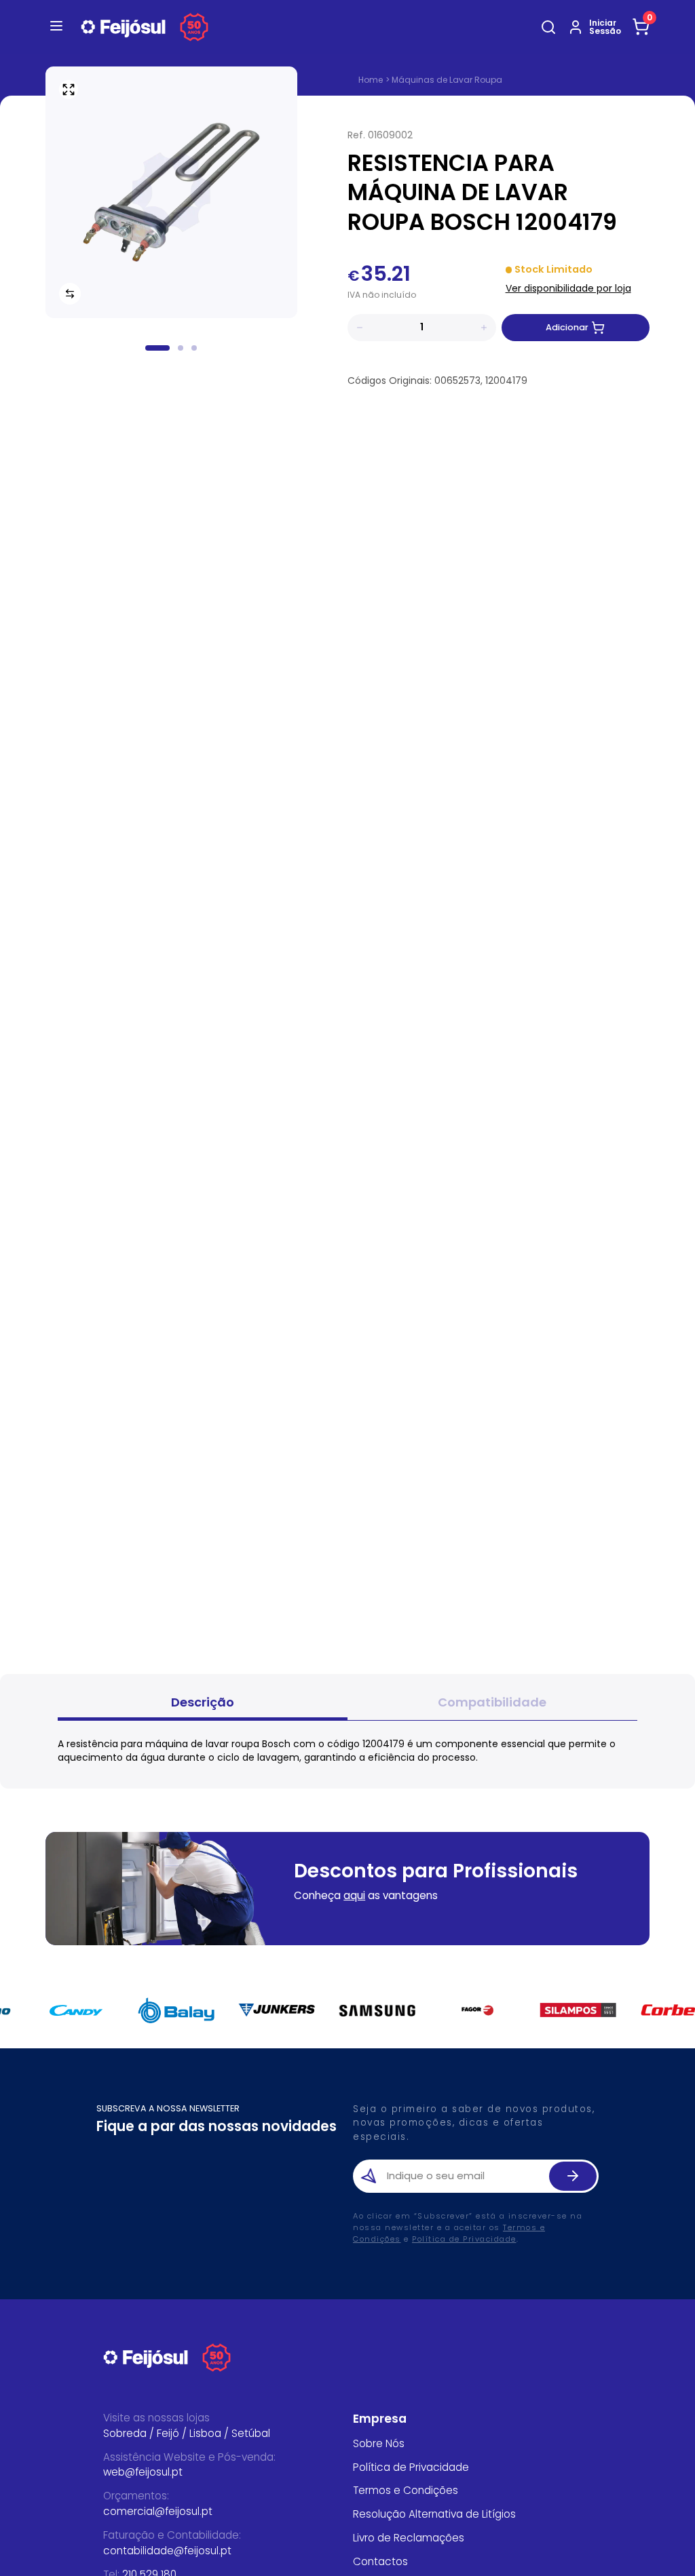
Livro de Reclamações (409, 2538)
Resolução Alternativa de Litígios (434, 2514)
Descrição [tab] (203, 1702)
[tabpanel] (347, 1751)
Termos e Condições (406, 2490)
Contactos (380, 2561)
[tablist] (347, 1704)
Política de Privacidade (464, 2239)
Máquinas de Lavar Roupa (447, 80)
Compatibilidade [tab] (492, 1702)
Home (371, 80)
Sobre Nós (379, 2443)
